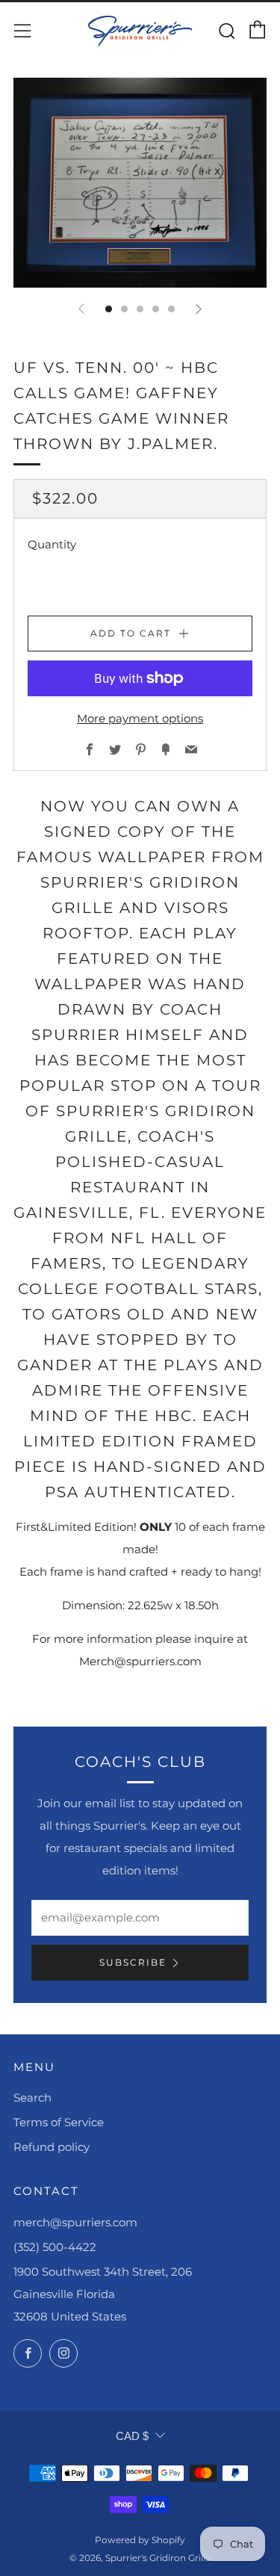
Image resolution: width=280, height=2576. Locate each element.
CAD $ (132, 2436)
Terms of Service (59, 2122)
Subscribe (133, 1962)
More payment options (140, 718)
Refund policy (52, 2147)
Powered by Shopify (140, 2540)
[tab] (109, 309)
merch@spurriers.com (75, 2222)
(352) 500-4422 (55, 2247)
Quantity (52, 544)
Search (32, 2097)
